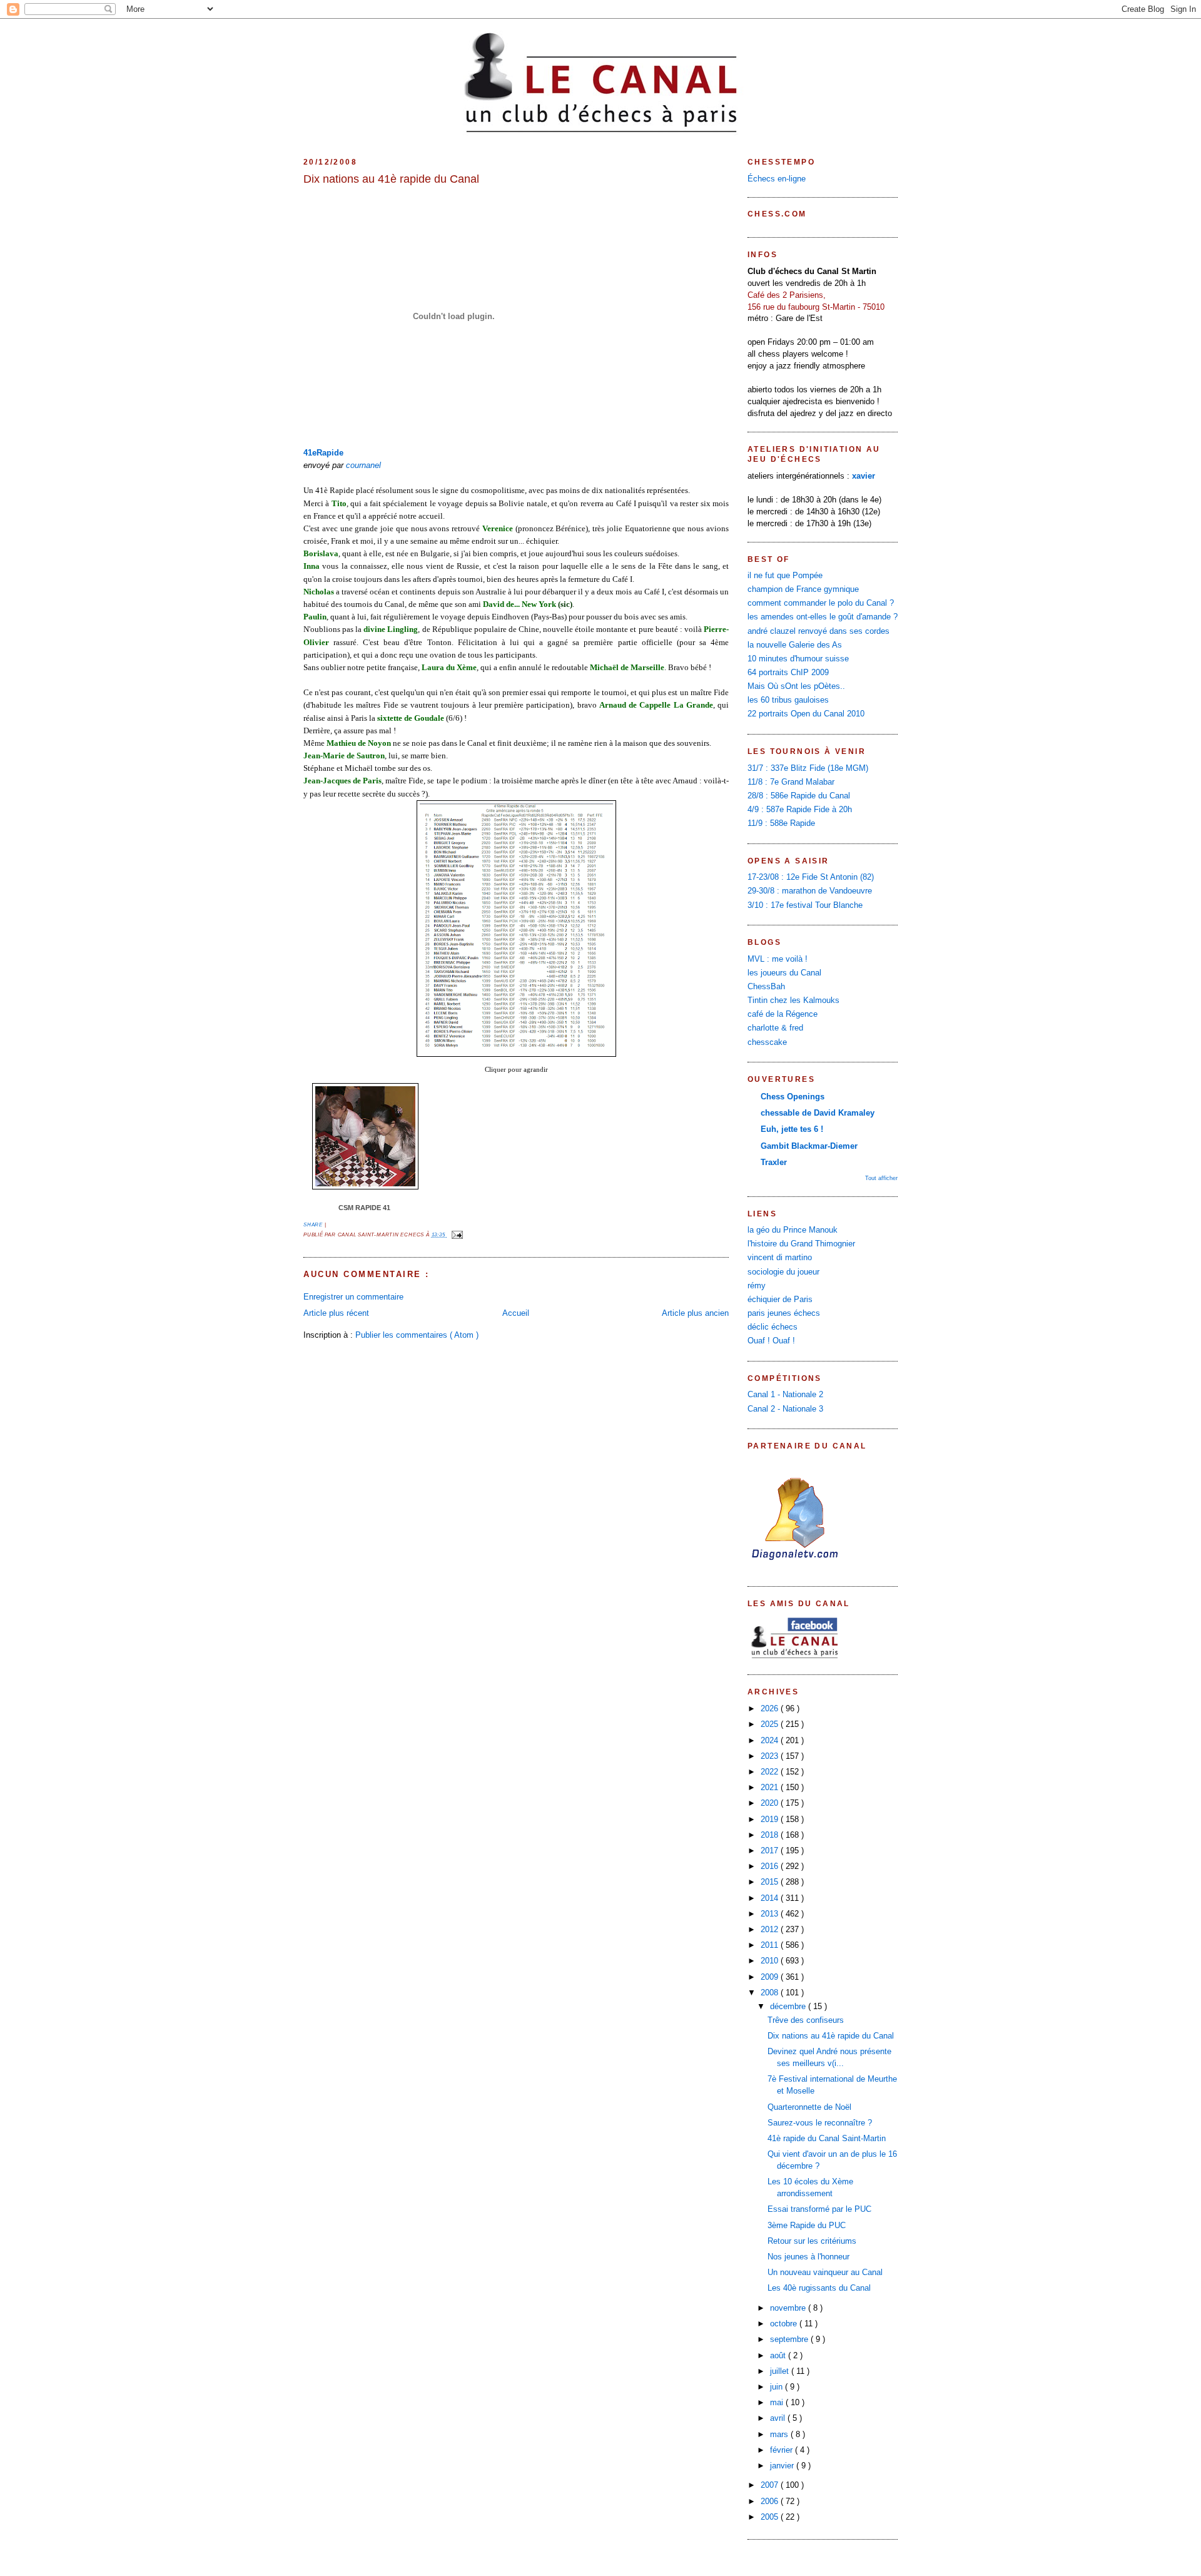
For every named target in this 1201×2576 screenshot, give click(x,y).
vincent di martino (780, 1258)
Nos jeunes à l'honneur (808, 2257)
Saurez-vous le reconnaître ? (820, 2123)
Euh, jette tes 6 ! (792, 1129)
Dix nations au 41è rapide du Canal (391, 179)
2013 (771, 1914)
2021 (771, 1788)
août (779, 2356)
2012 (771, 1930)
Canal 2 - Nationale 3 (785, 1409)
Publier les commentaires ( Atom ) (417, 1335)
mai (778, 2403)
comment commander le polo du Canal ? (821, 603)
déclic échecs (773, 1327)
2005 (771, 2517)
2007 (771, 2485)
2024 (771, 1741)
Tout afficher (881, 1178)
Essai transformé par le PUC (819, 2209)
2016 (771, 1866)
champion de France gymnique (803, 589)
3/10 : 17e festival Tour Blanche (805, 905)
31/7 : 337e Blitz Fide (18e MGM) (808, 768)
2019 (771, 1820)
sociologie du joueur (783, 1272)
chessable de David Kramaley (818, 1113)
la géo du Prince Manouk (793, 1230)
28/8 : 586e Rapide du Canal (799, 796)
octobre (785, 2324)
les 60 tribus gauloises (788, 700)
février (783, 2450)
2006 (771, 2502)
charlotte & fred (775, 1028)
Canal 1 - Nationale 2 (785, 1395)
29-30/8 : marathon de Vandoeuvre (810, 891)
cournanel (363, 466)
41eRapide (323, 453)
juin (778, 2387)
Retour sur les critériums (812, 2241)
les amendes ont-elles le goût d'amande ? (823, 617)
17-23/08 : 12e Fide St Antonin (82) (811, 877)
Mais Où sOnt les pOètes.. (796, 686)
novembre (789, 2308)
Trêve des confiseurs (806, 2020)
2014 (771, 1898)
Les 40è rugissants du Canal (819, 2288)
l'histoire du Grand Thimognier (801, 1244)
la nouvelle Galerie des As (795, 645)
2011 (771, 1945)
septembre (790, 2339)
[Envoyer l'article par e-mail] (456, 1235)
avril (779, 2418)
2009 (771, 1977)
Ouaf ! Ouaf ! (771, 1341)
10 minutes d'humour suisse (798, 659)
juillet (781, 2371)
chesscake (767, 1042)
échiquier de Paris (780, 1300)
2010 (771, 1961)
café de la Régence (783, 1014)
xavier (864, 476)
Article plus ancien (695, 1313)
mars (780, 2435)
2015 (771, 1882)
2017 (771, 1851)
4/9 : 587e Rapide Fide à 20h (800, 810)
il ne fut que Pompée (785, 576)
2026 (771, 1709)
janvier (783, 2466)
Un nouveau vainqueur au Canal (825, 2273)
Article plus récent (336, 1313)
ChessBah (766, 987)
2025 (771, 1724)
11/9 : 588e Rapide (781, 823)
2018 (771, 1835)
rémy (757, 1286)
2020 (771, 1803)
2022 (771, 1772)
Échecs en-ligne (777, 179)
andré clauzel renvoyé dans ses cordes (818, 631)
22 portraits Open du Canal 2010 (806, 714)
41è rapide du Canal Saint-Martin (827, 2139)
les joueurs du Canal (784, 973)
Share (314, 1225)
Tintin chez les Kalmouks (793, 1000)
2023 (771, 1756)
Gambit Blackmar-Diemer (809, 1146)
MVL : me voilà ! (778, 959)
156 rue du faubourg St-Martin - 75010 (816, 307)
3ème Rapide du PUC (807, 2226)
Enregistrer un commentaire (353, 1297)
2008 (771, 1993)
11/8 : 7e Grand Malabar (791, 782)
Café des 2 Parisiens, (787, 295)
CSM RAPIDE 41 (364, 1208)
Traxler (774, 1163)
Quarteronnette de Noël (809, 2107)
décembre (789, 2007)
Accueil (516, 1313)
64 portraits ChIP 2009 (788, 673)
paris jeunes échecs (784, 1313)
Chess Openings (793, 1097)
